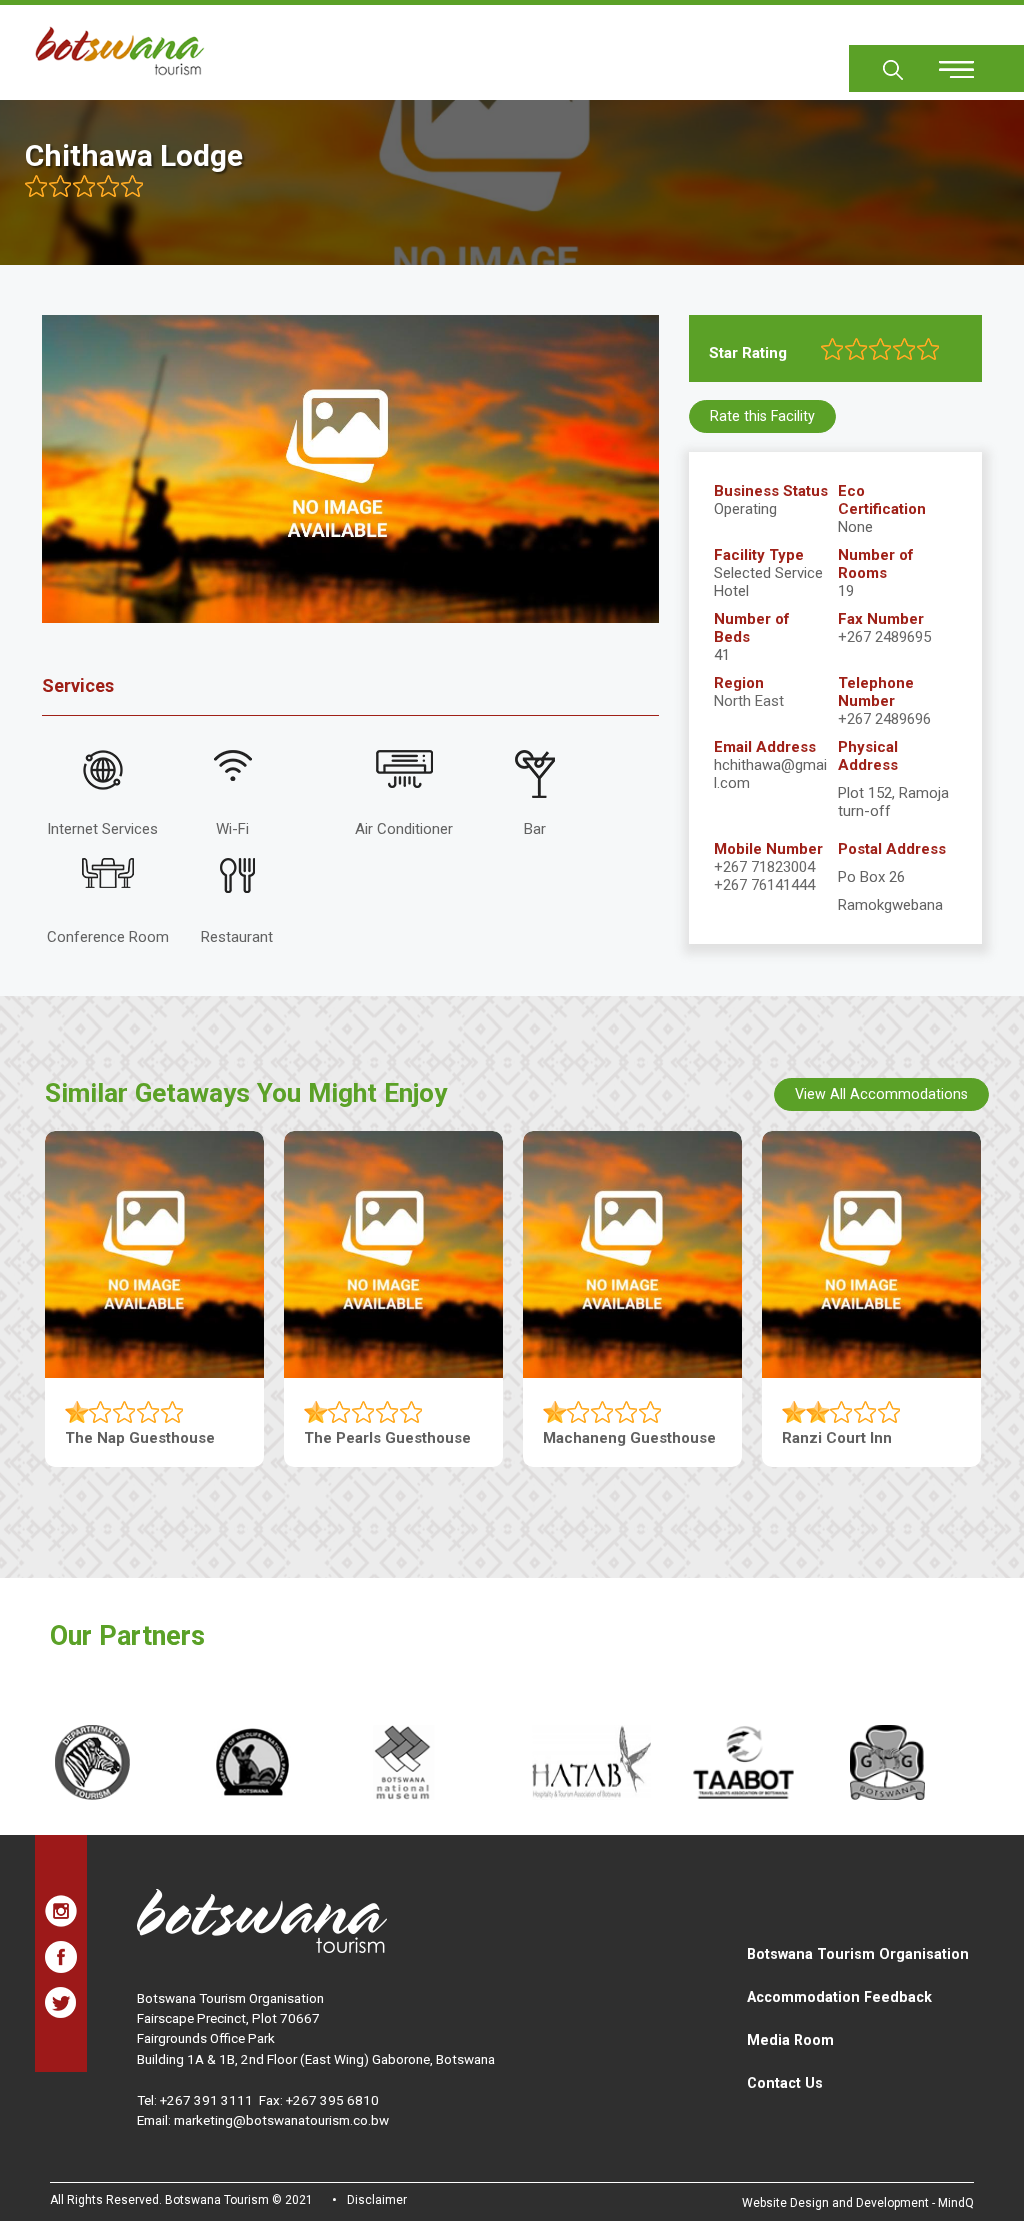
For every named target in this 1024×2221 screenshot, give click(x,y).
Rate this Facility (762, 416)
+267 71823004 (764, 867)
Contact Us (785, 2083)
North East (749, 701)
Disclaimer (377, 2200)
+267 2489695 (884, 637)
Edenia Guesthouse (612, 1438)
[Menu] (945, 62)
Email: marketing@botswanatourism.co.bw (263, 2120)
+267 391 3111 (206, 2100)
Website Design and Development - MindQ (858, 2203)
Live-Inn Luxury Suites (383, 1438)
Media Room (790, 2040)
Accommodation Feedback (839, 1997)
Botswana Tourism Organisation (858, 1954)
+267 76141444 (764, 885)
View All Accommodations (881, 1094)
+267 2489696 (884, 719)
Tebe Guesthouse (128, 1438)
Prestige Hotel (833, 1438)
